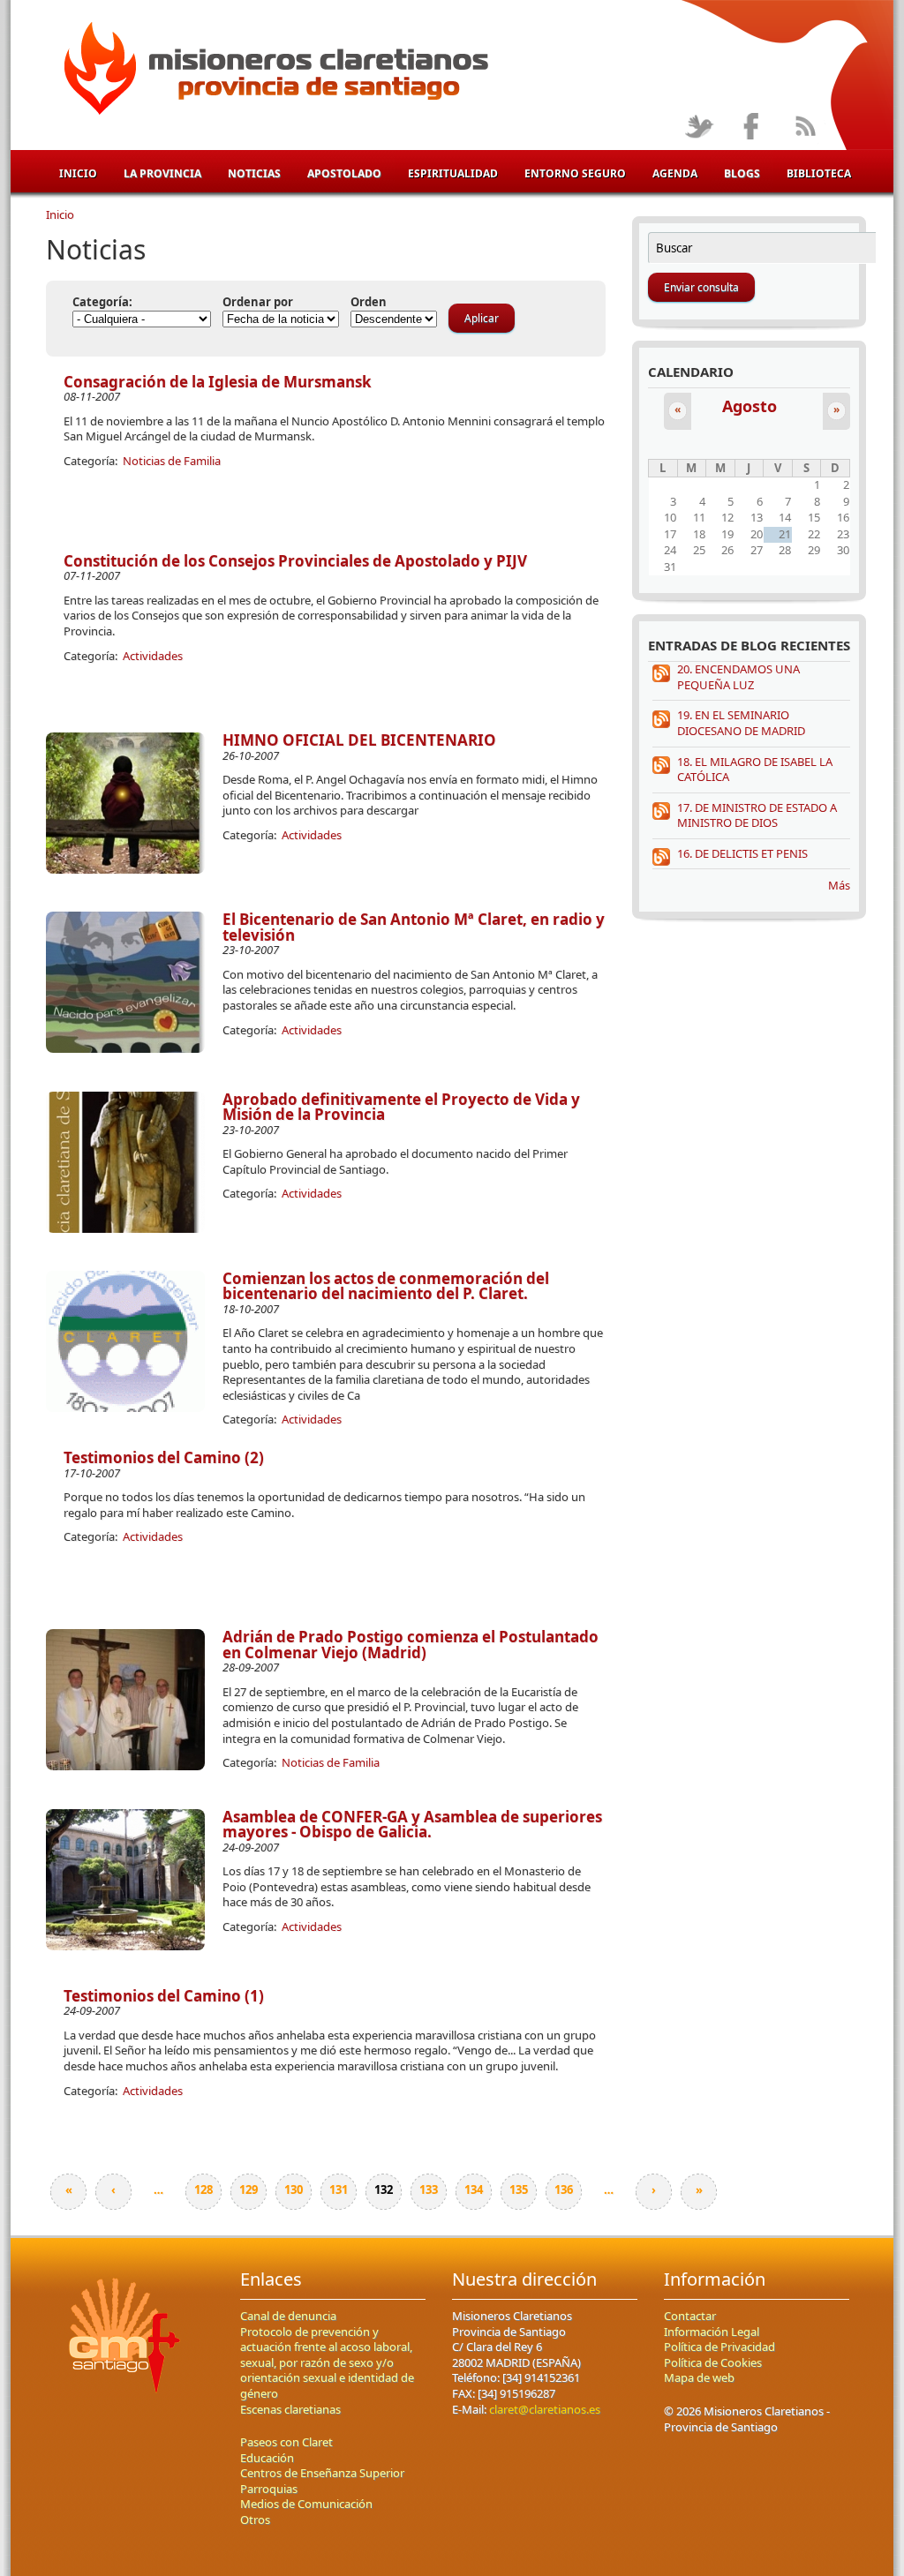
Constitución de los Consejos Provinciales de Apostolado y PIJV (295, 561)
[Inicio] (273, 71)
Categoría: (102, 302)
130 (294, 2189)
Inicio (78, 173)
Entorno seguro (575, 173)
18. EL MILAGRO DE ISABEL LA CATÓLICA (755, 770)
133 (429, 2189)
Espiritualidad (453, 173)
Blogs (742, 173)
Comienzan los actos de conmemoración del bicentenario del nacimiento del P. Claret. (386, 1286)
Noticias (254, 173)
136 (564, 2189)
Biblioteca (819, 173)
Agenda (675, 173)
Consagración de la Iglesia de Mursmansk (218, 382)
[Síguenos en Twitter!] (699, 128)
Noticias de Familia (172, 461)
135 (519, 2189)
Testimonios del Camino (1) (164, 1996)
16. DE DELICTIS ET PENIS (742, 853)
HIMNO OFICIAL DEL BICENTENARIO (359, 740)
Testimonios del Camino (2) (164, 1457)
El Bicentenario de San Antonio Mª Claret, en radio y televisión (414, 927)
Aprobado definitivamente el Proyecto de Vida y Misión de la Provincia (401, 1107)
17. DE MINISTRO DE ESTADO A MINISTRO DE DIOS (757, 815)
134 (474, 2189)
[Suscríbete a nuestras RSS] (805, 128)
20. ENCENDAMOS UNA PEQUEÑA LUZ (738, 677)
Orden (369, 302)
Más (839, 885)
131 (339, 2189)
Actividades (153, 656)
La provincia (162, 173)
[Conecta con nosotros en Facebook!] (752, 128)
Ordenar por (258, 302)
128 (203, 2189)
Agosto (750, 406)
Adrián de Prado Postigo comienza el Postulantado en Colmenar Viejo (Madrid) (411, 1645)
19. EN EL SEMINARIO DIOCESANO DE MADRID (741, 723)
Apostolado (344, 173)
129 (249, 2189)
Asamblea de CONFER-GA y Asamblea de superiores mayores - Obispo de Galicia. (412, 1825)
